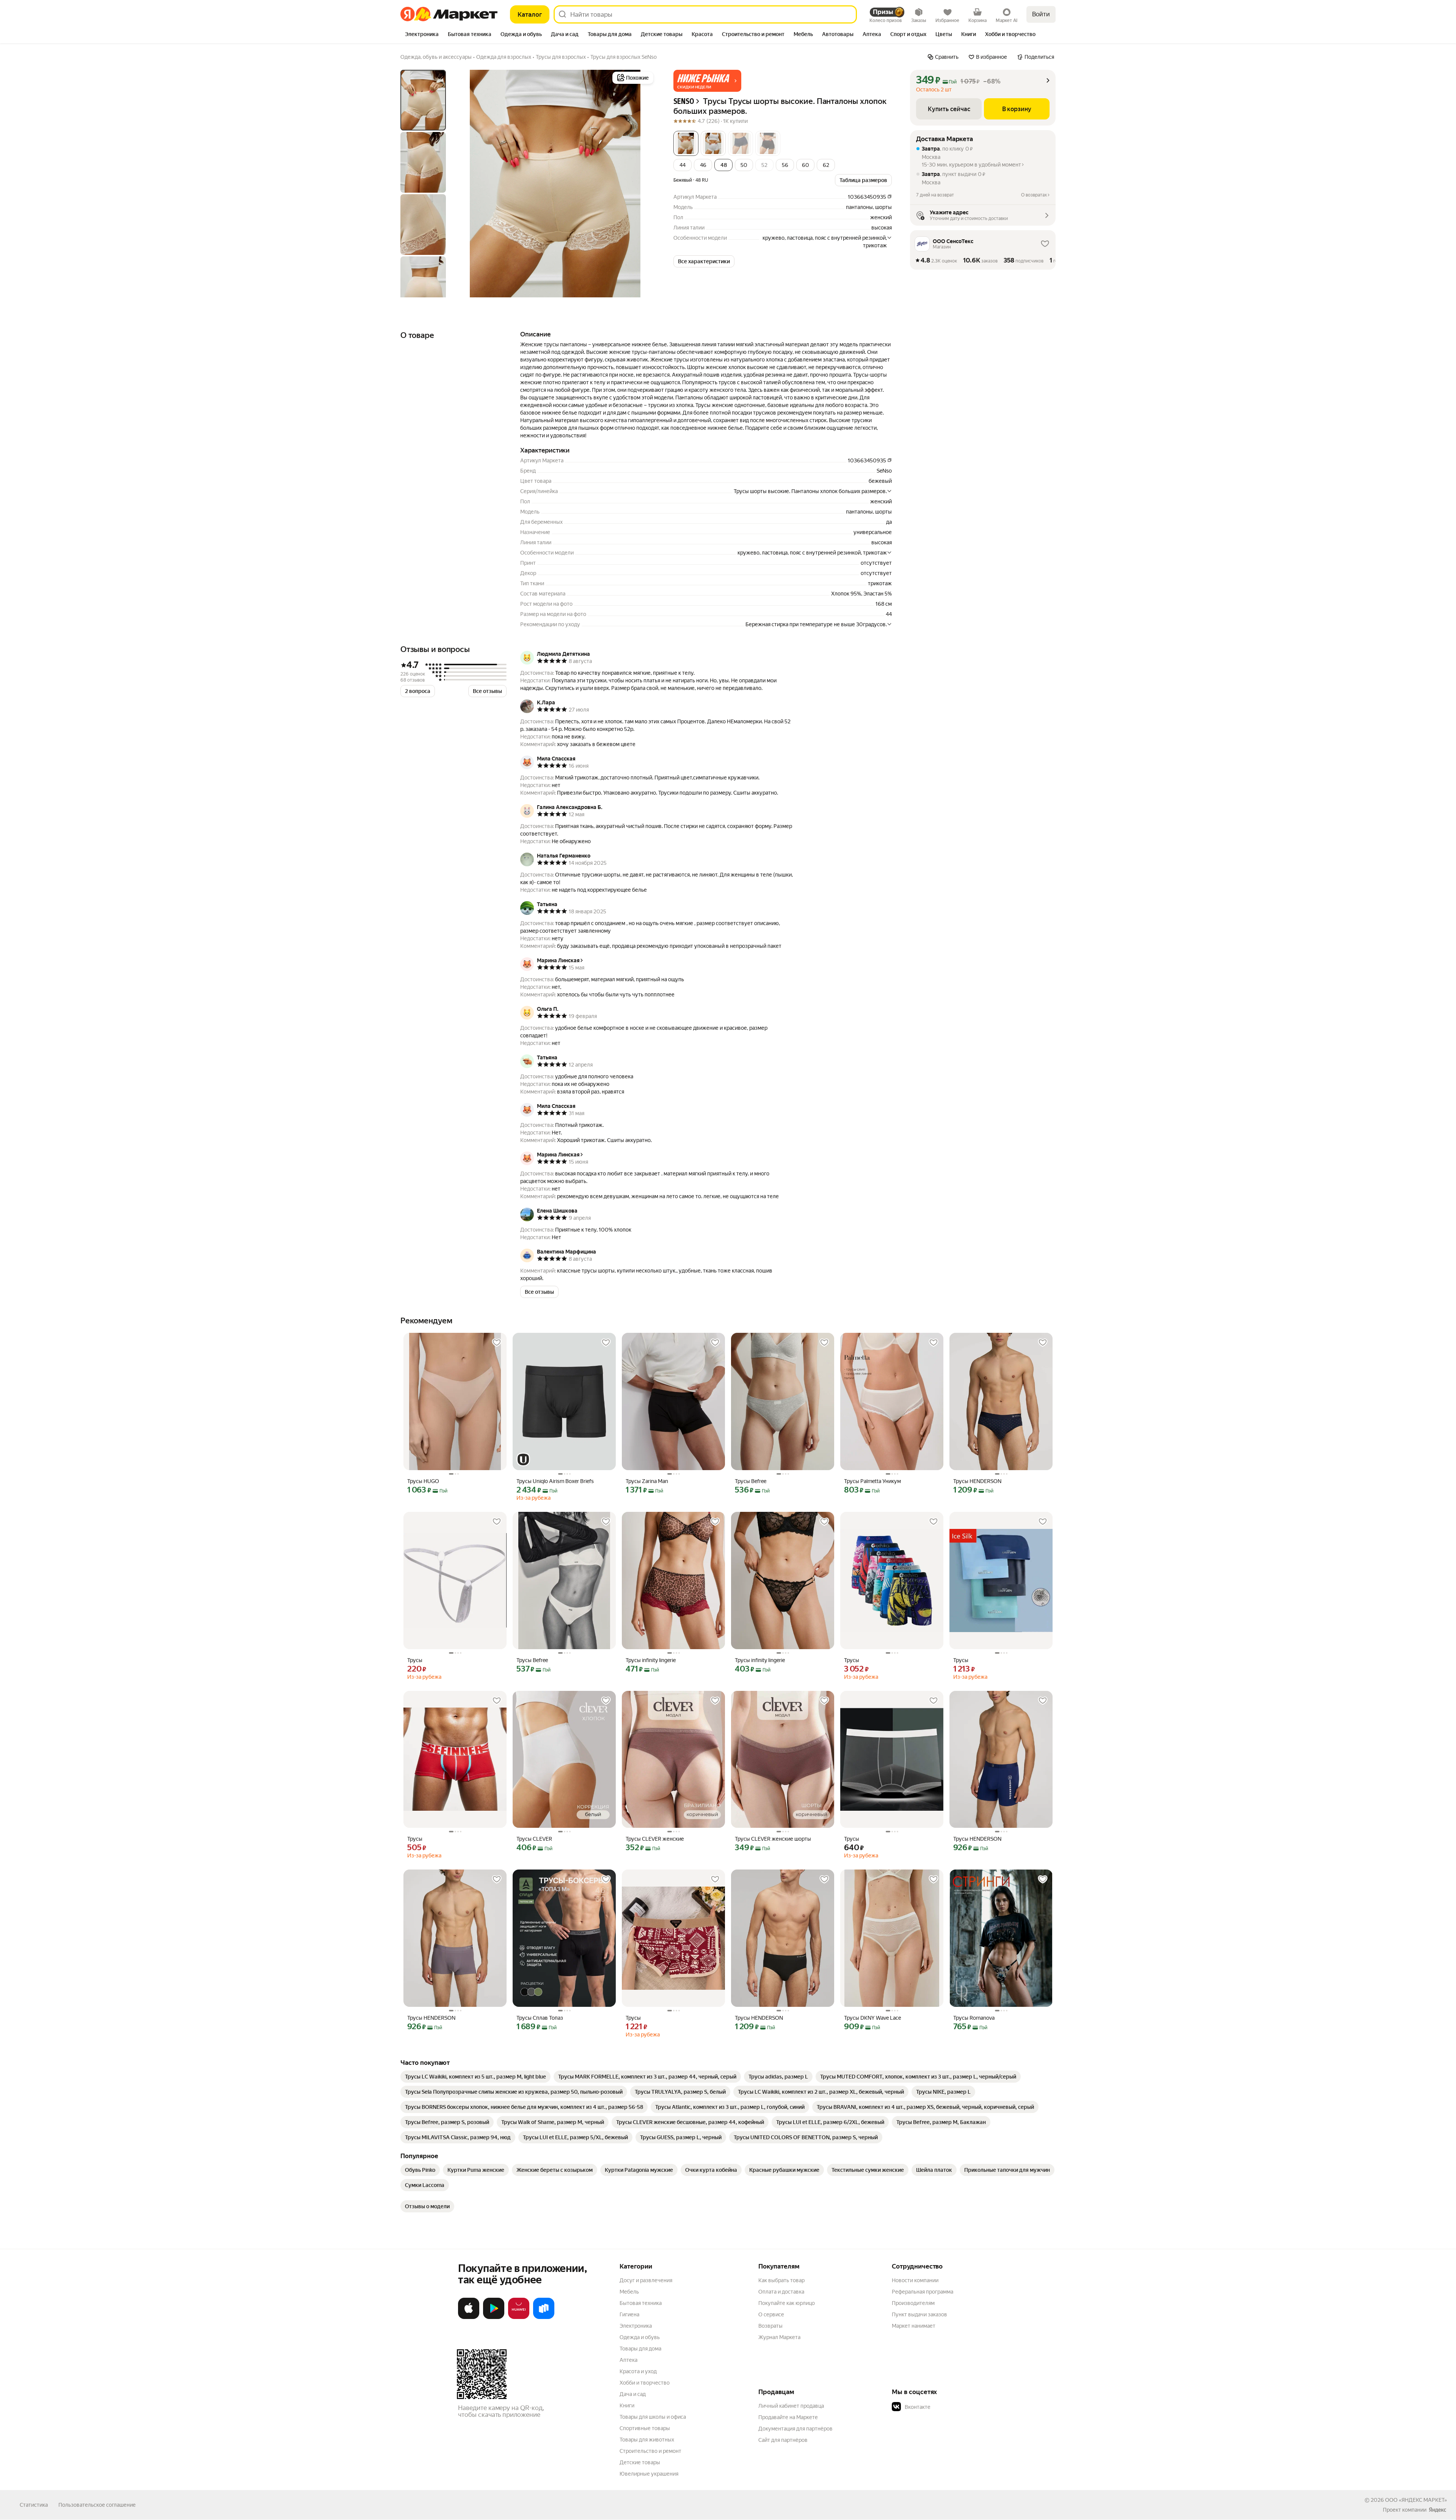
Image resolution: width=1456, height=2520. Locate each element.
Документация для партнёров (795, 2429)
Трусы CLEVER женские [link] (655, 1839)
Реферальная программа (923, 2292)
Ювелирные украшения (649, 2474)
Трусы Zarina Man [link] (647, 1481)
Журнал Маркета (779, 2337)
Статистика (34, 2505)
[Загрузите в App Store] (469, 2317)
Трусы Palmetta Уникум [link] (872, 1481)
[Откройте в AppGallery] (519, 2317)
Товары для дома (640, 2349)
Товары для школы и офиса (653, 2417)
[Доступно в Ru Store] (544, 2317)
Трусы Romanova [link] (974, 2018)
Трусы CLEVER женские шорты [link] (773, 1839)
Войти (1041, 14)
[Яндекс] (1437, 2510)
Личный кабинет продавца (791, 2406)
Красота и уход (638, 2371)
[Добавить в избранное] (497, 1343)
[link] (475, 2077)
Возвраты (770, 2326)
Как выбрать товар (781, 2280)
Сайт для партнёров (783, 2440)
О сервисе (771, 2314)
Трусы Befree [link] (751, 1481)
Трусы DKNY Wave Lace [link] (872, 2018)
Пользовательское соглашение (97, 2505)
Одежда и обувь (640, 2337)
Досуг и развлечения (646, 2280)
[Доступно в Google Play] (494, 2317)
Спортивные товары (645, 2428)
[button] (707, 81)
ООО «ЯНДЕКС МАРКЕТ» (1416, 2500)
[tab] (422, 35)
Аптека (628, 2360)
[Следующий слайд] (643, 184)
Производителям (913, 2303)
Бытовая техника (641, 2303)
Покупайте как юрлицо (787, 2303)
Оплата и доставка (781, 2292)
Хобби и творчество (645, 2383)
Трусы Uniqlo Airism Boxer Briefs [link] (555, 1481)
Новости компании (915, 2280)
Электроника (636, 2326)
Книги (627, 2405)
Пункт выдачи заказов (919, 2314)
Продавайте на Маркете (788, 2417)
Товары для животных (647, 2440)
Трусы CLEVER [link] (534, 1839)
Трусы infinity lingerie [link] (651, 1660)
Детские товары (640, 2462)
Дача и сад (633, 2394)
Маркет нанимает (914, 2326)
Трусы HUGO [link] (423, 1481)
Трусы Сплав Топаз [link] (540, 2018)
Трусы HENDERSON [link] (977, 1481)
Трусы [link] (415, 1660)
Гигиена (629, 2314)
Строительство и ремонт (650, 2451)
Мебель (629, 2292)
